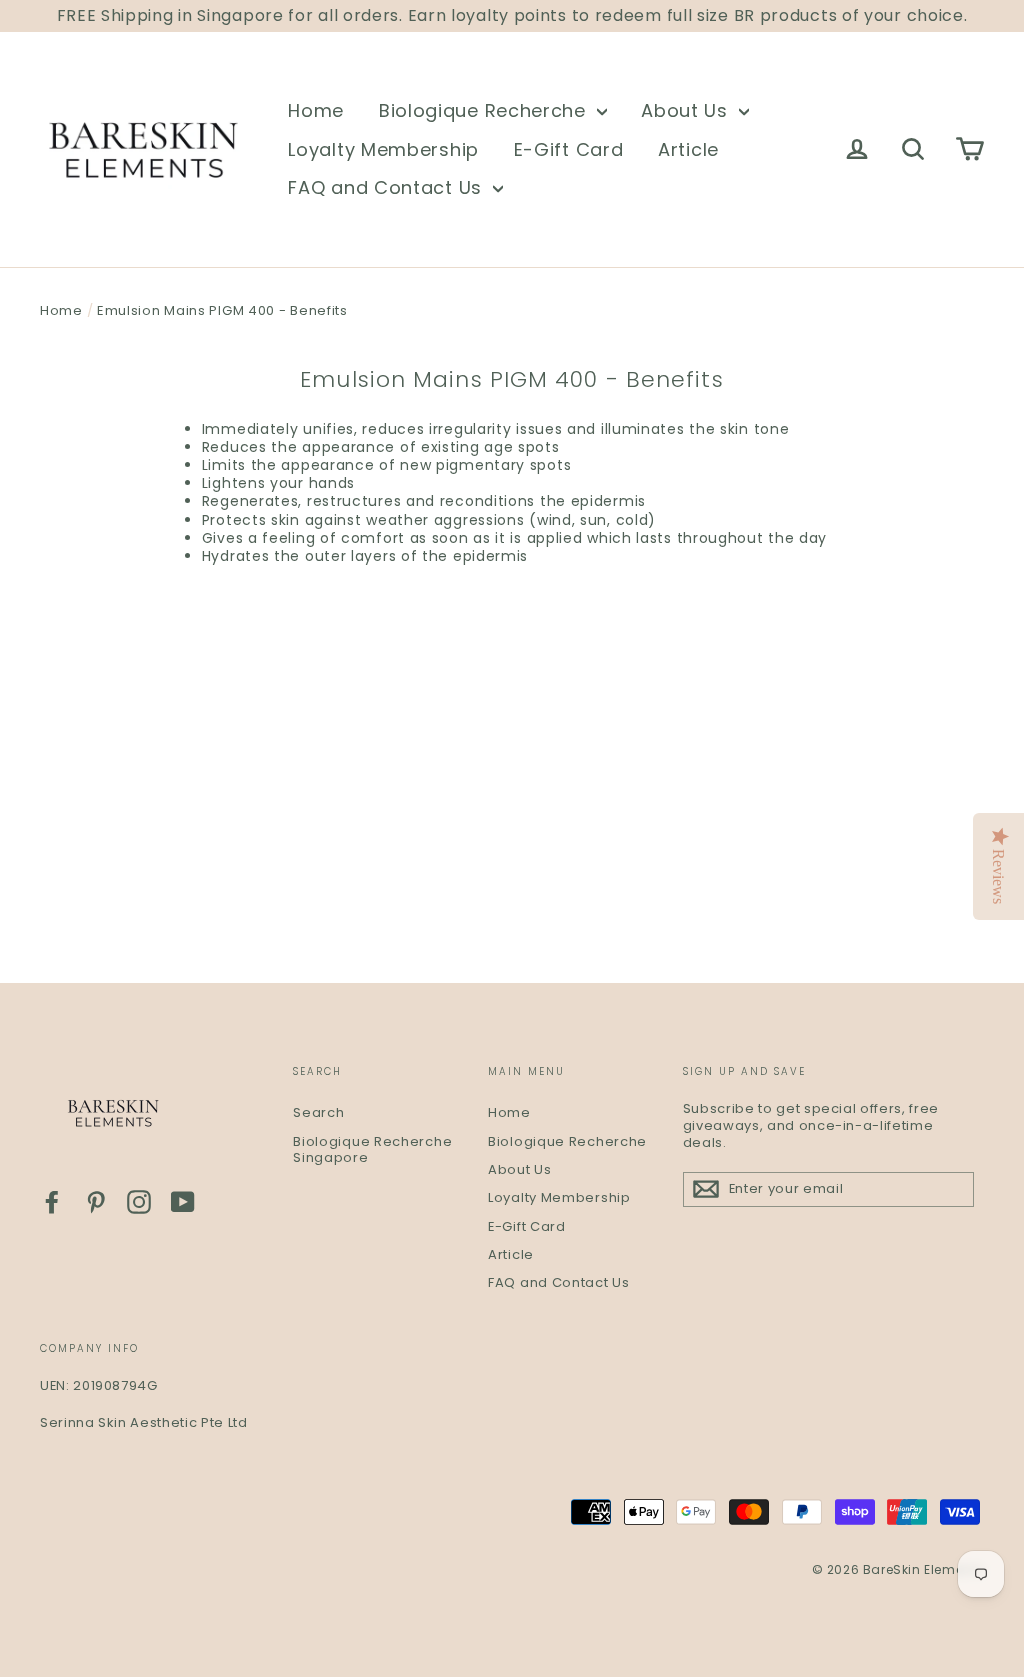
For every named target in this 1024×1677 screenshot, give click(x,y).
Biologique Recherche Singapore (372, 1150)
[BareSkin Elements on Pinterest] (96, 1202)
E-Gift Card (569, 149)
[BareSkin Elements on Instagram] (139, 1202)
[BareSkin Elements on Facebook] (52, 1202)
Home (316, 110)
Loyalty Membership (383, 149)
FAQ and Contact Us (387, 187)
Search (318, 1112)
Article (688, 149)
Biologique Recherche (485, 110)
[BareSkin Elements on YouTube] (183, 1202)
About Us (687, 110)
